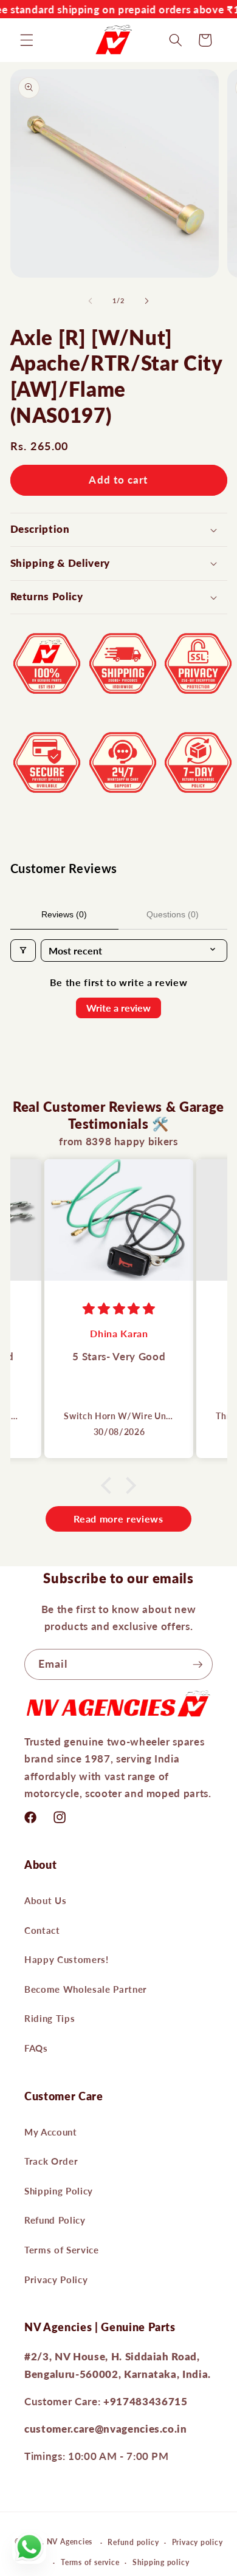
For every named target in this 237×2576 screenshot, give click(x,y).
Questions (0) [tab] (173, 914)
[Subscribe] (197, 1665)
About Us (45, 1900)
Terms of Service (62, 2250)
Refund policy (133, 2542)
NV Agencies (70, 2542)
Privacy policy (197, 2542)
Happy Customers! (67, 1959)
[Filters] (23, 951)
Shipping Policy (59, 2191)
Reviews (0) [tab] (64, 914)
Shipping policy (161, 2562)
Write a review (118, 1008)
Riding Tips (50, 2018)
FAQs (36, 2048)
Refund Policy (55, 2220)
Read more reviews (118, 1519)
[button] (27, 40)
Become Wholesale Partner (86, 1989)
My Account (51, 2132)
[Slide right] (146, 301)
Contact (42, 1930)
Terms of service (90, 2562)
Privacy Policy (56, 2280)
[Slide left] (91, 301)
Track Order (51, 2161)
